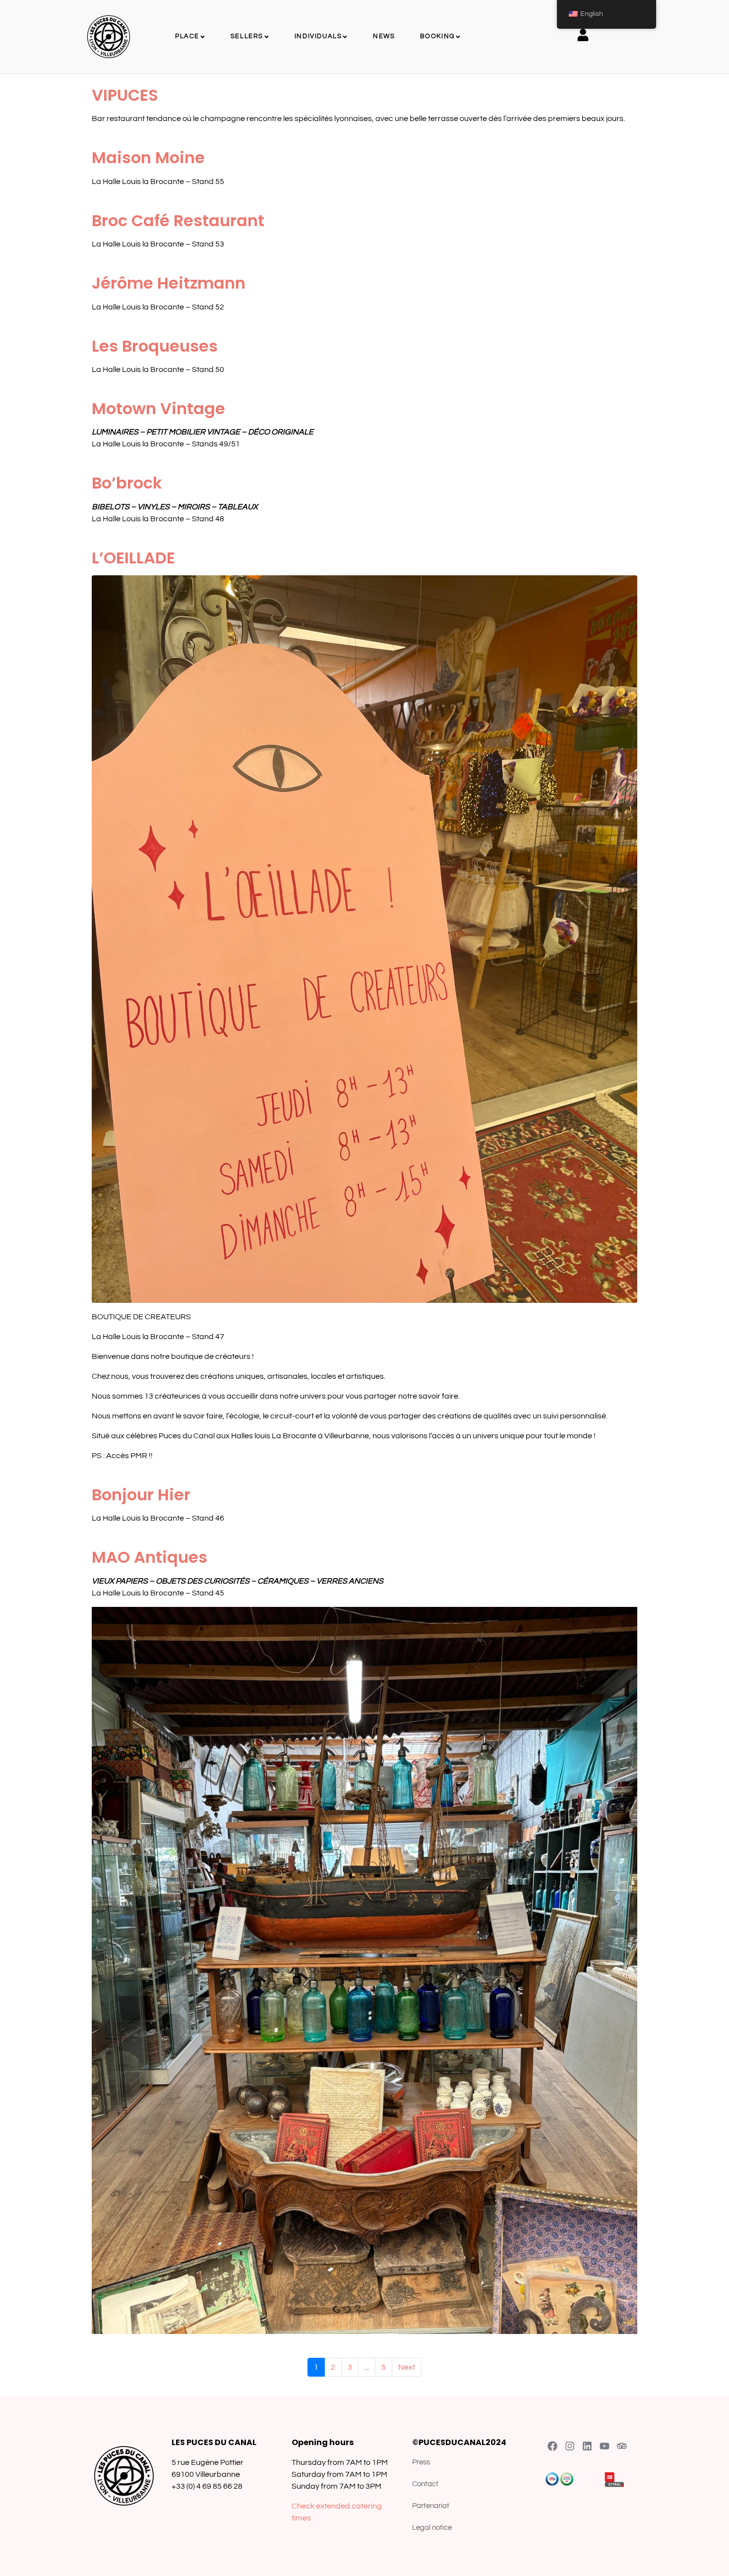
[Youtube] (605, 2446)
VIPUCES (125, 95)
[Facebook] (552, 2446)
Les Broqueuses (155, 346)
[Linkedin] (587, 2446)
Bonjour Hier (141, 1495)
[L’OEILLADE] (364, 938)
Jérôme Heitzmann (169, 283)
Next (407, 2367)
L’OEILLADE (133, 558)
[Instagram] (570, 2446)
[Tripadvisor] (622, 2446)
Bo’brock (127, 483)
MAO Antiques (150, 1557)
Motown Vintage (158, 408)
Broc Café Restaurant (178, 220)
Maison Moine (148, 157)
